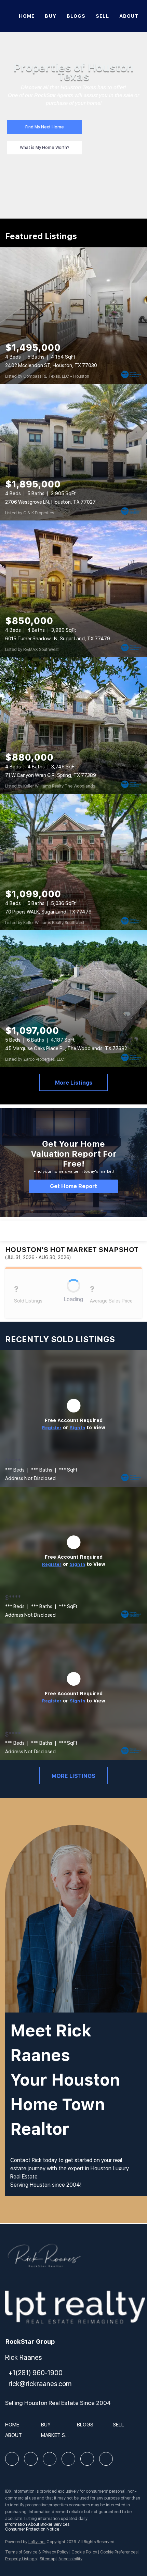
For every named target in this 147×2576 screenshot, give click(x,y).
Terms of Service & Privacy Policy (37, 2552)
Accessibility (70, 2559)
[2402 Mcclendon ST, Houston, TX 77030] (73, 316)
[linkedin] (31, 2459)
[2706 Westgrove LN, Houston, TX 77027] (73, 452)
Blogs (76, 16)
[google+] (106, 2459)
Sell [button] (102, 16)
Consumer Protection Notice (32, 2529)
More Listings (74, 1083)
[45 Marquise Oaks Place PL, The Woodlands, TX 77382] (73, 999)
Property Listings (21, 2559)
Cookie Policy (84, 2552)
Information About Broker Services (37, 2524)
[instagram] (68, 2459)
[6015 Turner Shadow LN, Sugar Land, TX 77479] (73, 589)
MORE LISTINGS (73, 1776)
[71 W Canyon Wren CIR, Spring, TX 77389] (73, 725)
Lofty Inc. (37, 2542)
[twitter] (50, 2459)
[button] (14, 2427)
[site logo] (44, 2259)
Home (27, 16)
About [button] (129, 16)
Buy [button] (50, 16)
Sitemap (48, 2559)
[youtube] (87, 2459)
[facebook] (12, 2459)
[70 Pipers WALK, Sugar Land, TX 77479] (73, 862)
